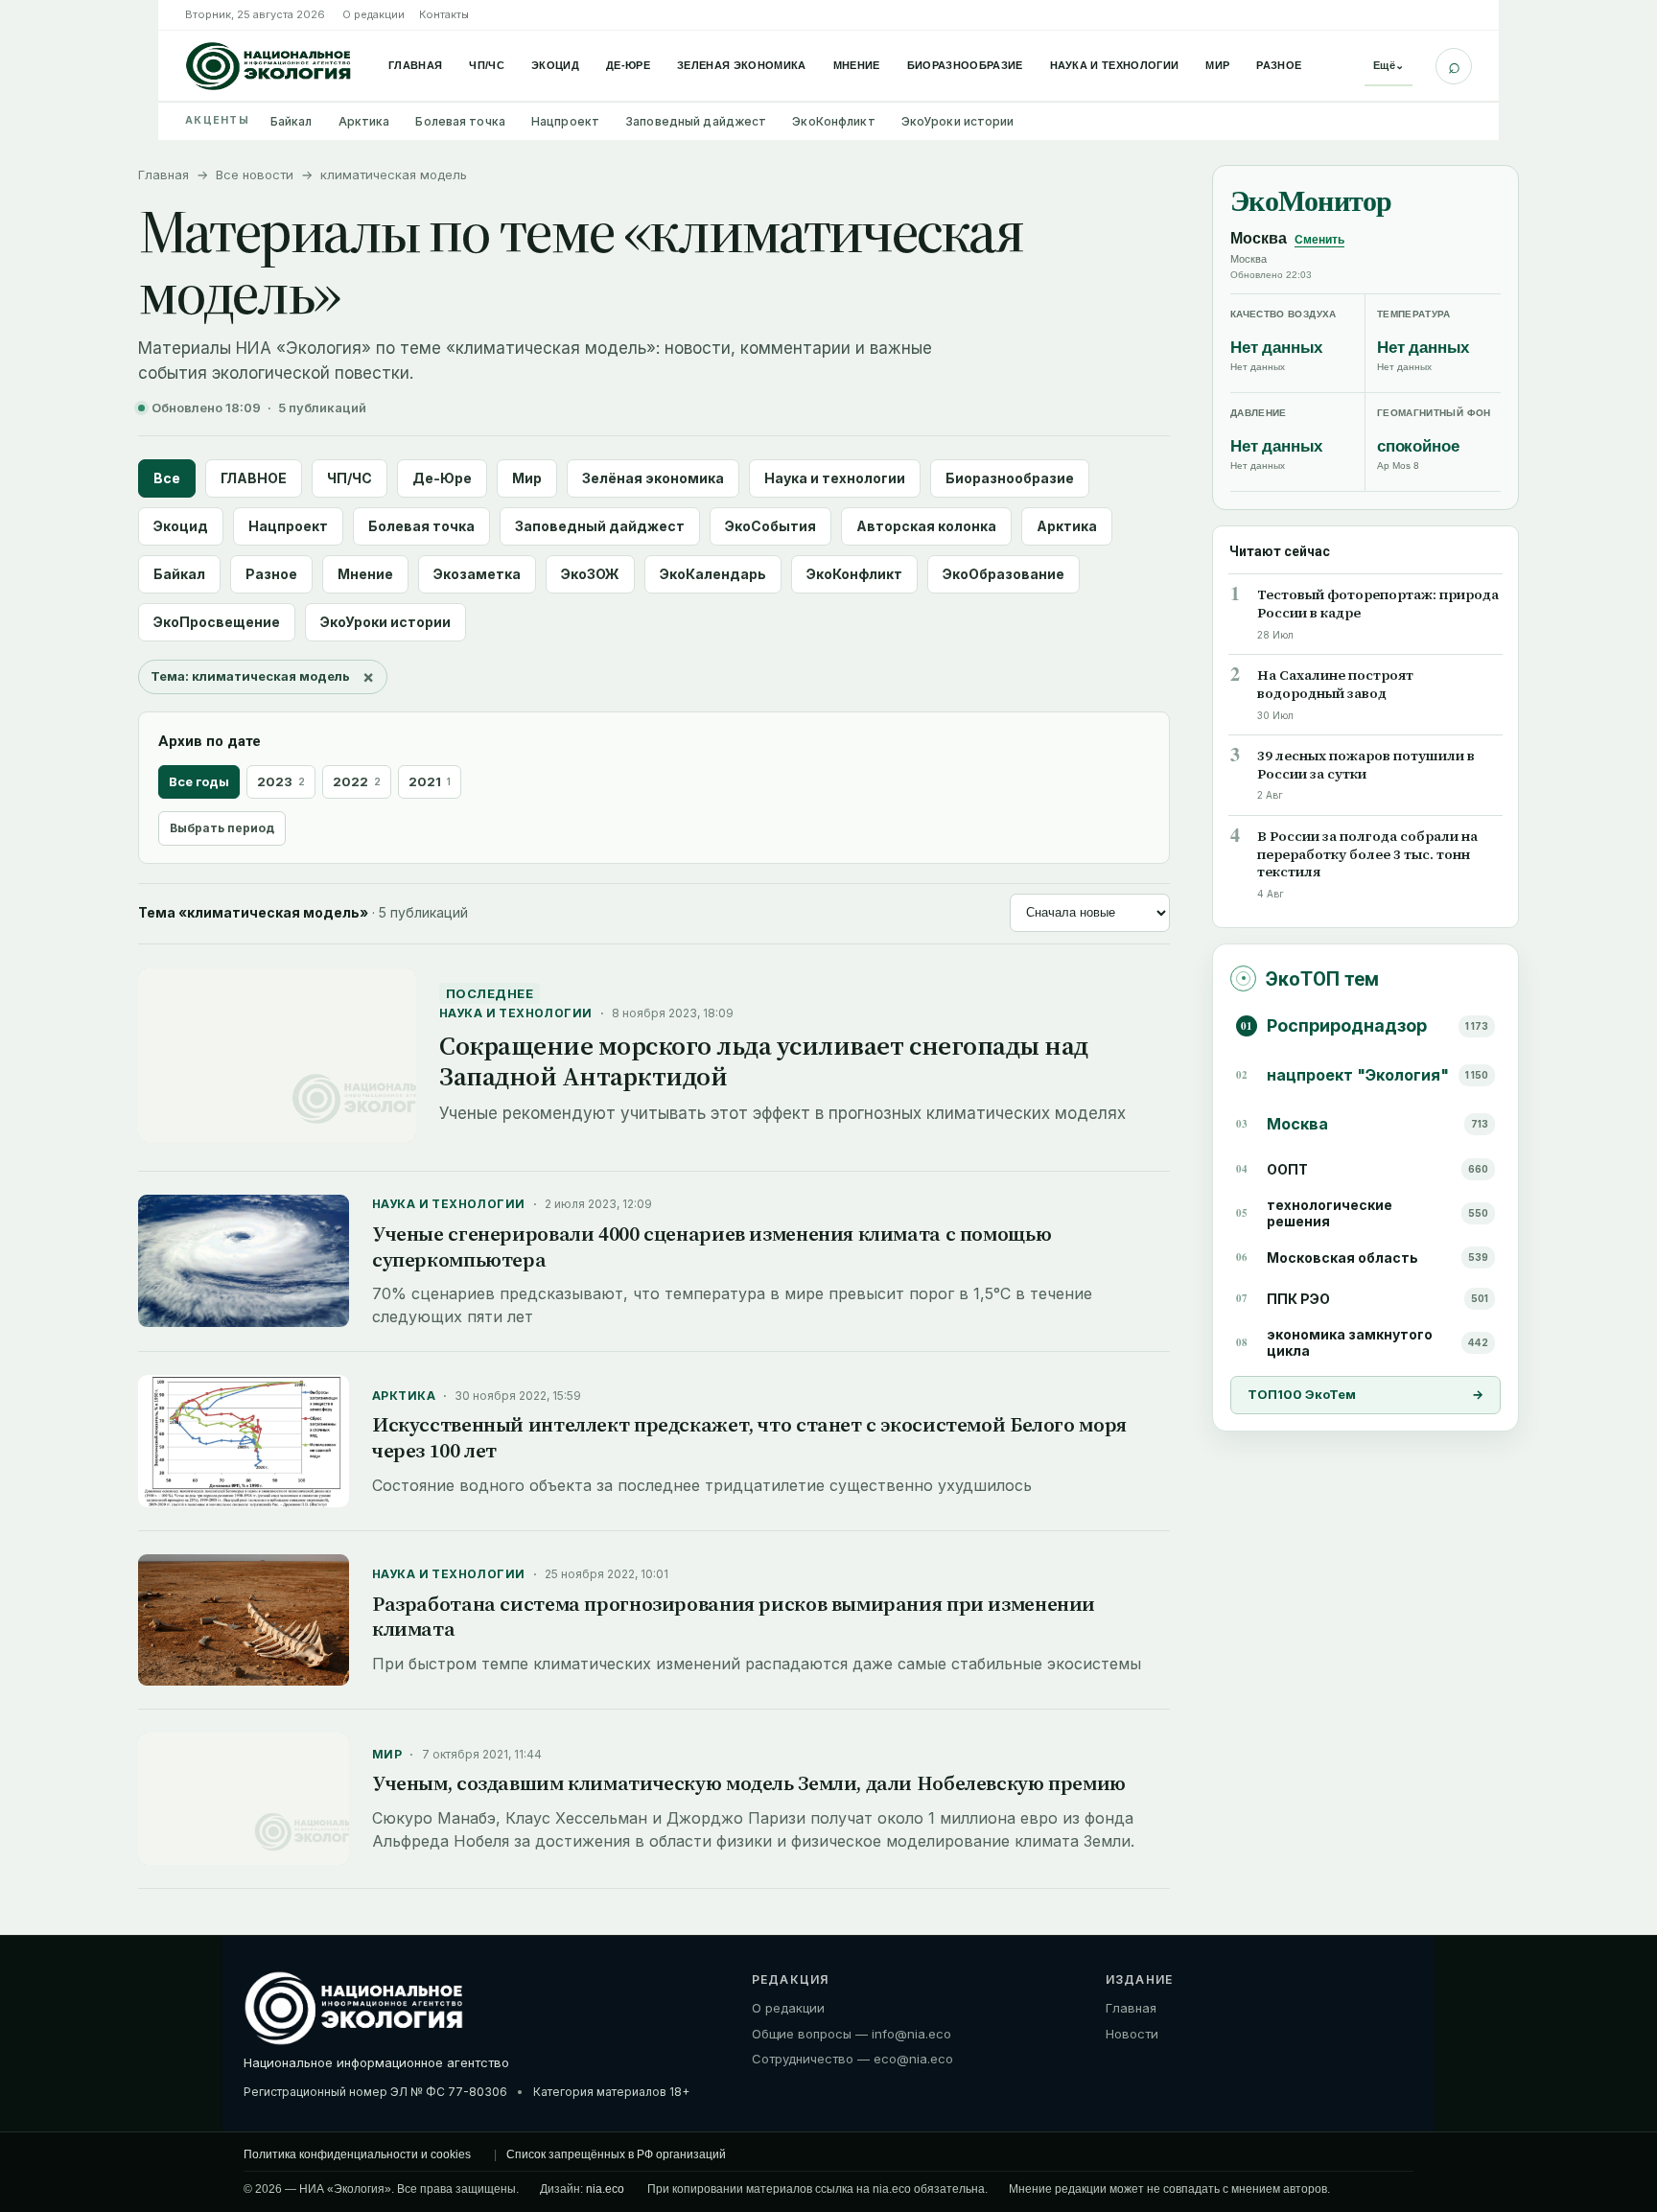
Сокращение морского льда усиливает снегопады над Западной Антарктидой (764, 1061)
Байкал (292, 121)
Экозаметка (477, 574)
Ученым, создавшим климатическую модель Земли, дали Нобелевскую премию (749, 1783)
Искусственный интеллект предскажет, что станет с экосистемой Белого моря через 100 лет (749, 1437)
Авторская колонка (926, 526)
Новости (1132, 2034)
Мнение (857, 65)
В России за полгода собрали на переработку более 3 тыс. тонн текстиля (1367, 854)
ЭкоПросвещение (217, 622)
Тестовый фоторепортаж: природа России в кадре (1378, 603)
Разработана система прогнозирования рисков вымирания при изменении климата (734, 1617)
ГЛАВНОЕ (254, 478)
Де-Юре (628, 65)
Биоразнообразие (965, 65)
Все (167, 478)
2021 (430, 781)
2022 (357, 781)
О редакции (373, 14)
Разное (1279, 65)
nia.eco (605, 2189)
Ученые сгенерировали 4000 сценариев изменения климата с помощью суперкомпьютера (712, 1246)
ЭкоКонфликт (833, 121)
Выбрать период (222, 828)
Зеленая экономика (742, 65)
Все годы (199, 781)
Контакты (444, 14)
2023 (281, 781)
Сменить (1319, 240)
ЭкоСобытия (770, 526)
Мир (1217, 65)
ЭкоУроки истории (958, 121)
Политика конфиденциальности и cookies (357, 2154)
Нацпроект (565, 121)
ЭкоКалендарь (713, 574)
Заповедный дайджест (696, 121)
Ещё (1389, 65)
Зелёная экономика (653, 478)
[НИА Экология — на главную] (268, 66)
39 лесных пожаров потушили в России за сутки (1366, 764)
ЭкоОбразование (1004, 574)
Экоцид (555, 65)
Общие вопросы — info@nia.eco (852, 2034)
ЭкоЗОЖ (590, 574)
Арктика (364, 121)
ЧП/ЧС (487, 65)
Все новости (255, 175)
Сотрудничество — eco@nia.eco (852, 2059)
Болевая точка (460, 121)
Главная (415, 65)
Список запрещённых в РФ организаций (616, 2154)
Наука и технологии (1115, 65)
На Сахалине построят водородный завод (1335, 684)
